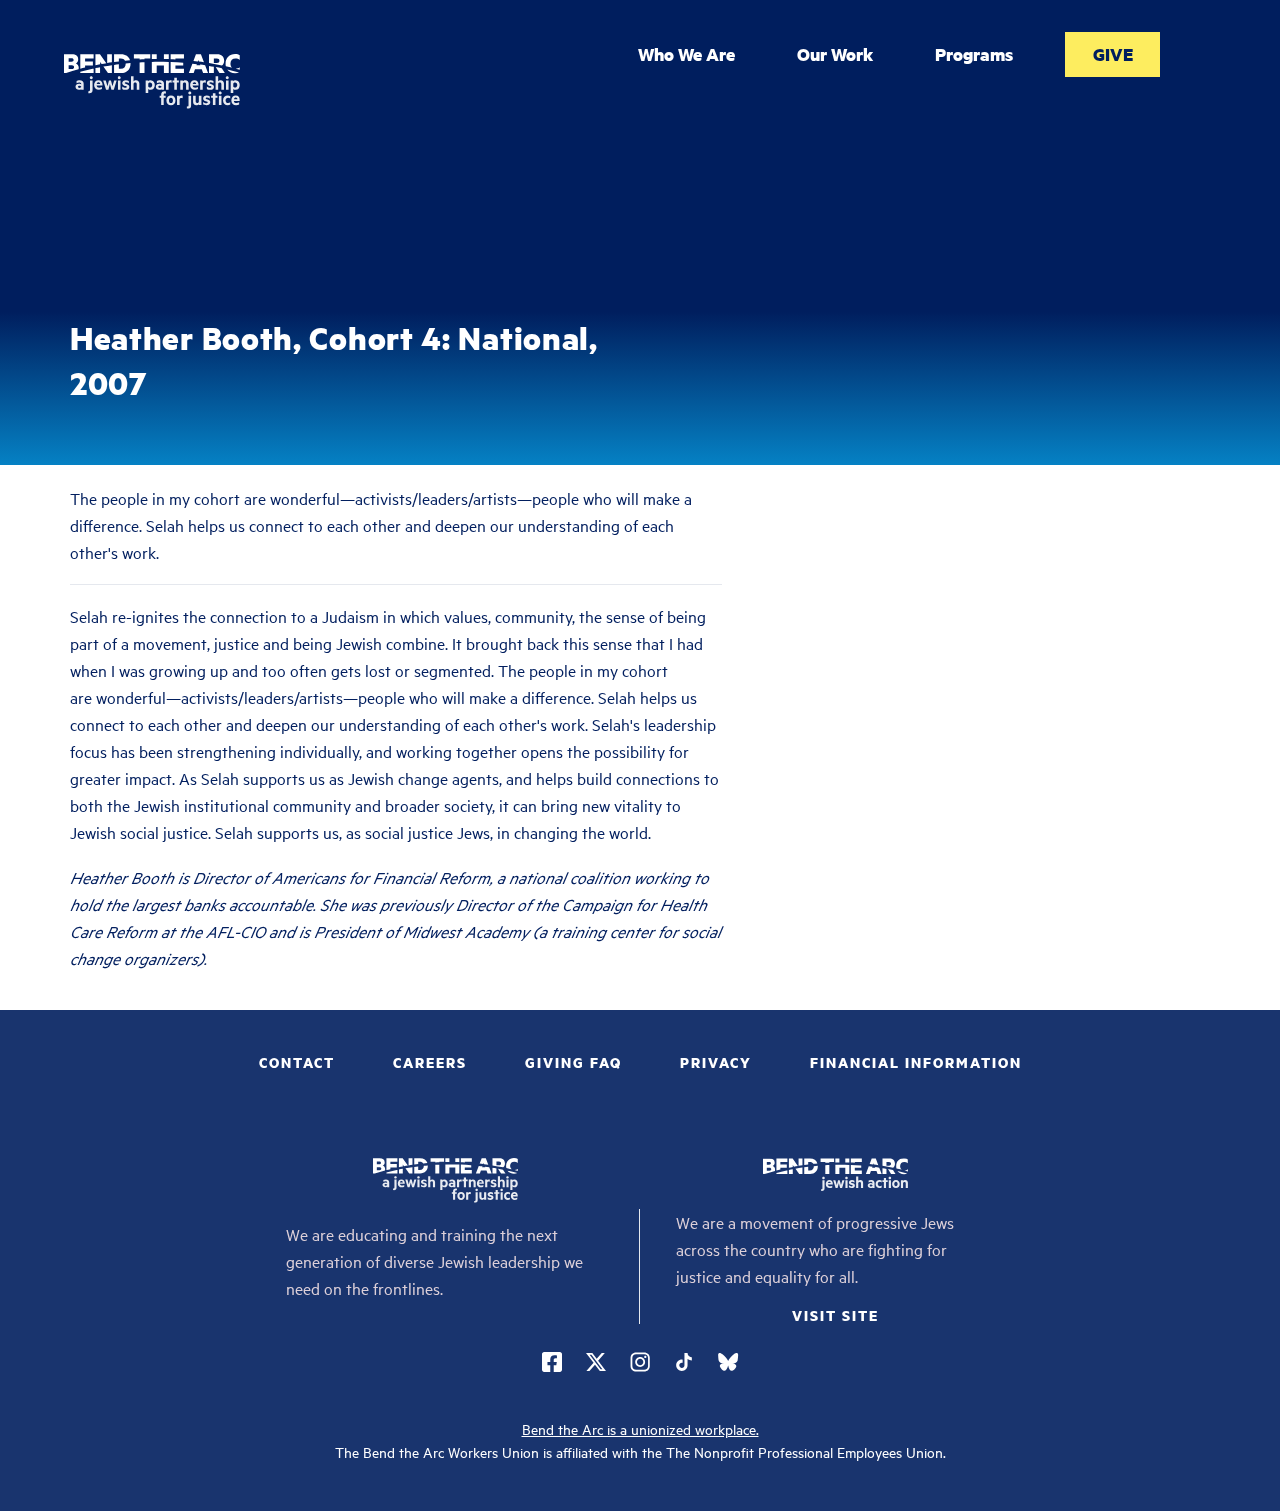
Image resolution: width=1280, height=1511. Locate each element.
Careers (430, 1062)
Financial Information (916, 1062)
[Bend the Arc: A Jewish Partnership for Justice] (151, 81)
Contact (297, 1062)
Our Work (835, 54)
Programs (974, 54)
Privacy (716, 1062)
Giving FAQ (573, 1062)
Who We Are (686, 54)
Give (1113, 54)
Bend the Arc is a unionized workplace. (640, 1429)
